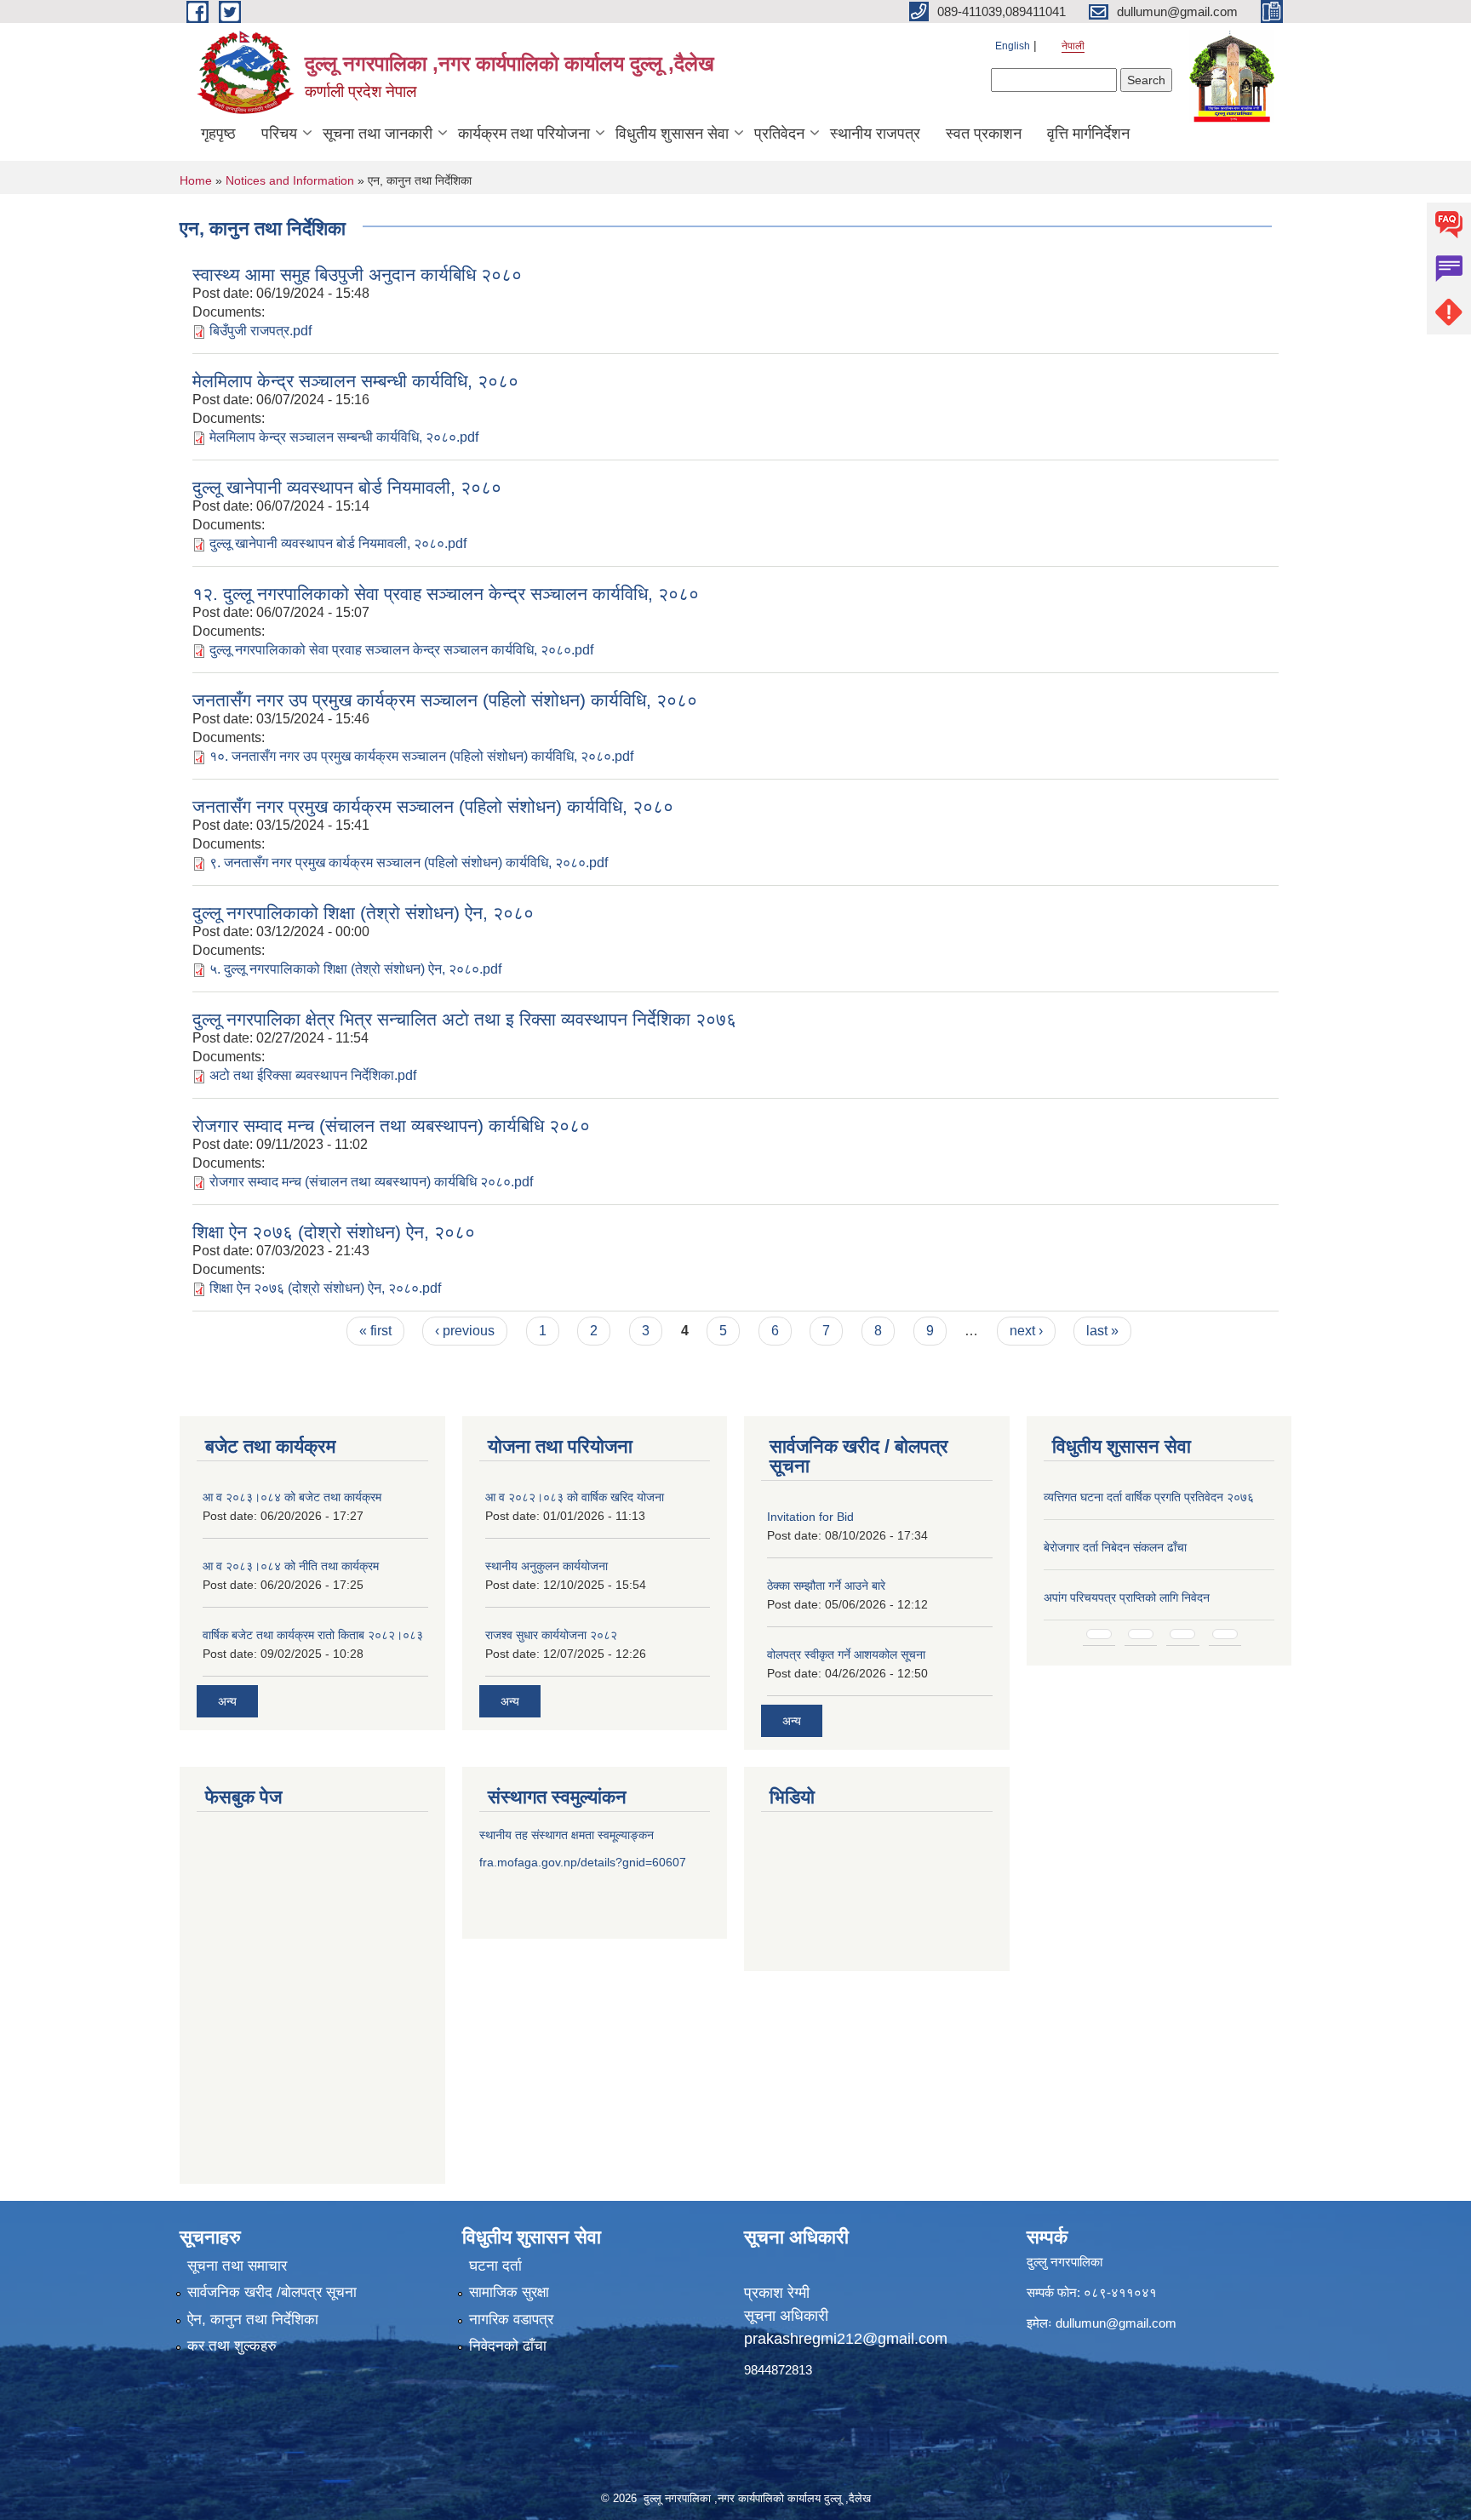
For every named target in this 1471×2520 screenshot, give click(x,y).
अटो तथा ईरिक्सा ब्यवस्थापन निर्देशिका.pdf (313, 1075)
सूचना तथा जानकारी (378, 134)
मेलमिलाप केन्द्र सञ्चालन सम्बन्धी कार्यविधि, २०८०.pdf (344, 437)
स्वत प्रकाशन (984, 134)
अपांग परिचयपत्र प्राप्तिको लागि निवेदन (1127, 1597)
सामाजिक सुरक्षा (509, 2292)
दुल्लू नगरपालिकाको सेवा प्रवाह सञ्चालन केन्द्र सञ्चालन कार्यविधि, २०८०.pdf (401, 650)
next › (1026, 1331)
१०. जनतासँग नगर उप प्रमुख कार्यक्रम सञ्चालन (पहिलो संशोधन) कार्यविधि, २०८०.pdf (421, 756)
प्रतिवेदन (779, 134)
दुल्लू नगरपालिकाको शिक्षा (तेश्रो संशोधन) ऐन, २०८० (363, 913)
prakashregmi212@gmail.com (846, 2339)
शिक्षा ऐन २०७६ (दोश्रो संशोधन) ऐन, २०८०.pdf (325, 1288)
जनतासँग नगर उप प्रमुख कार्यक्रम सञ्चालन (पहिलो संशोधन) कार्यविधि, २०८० (445, 700)
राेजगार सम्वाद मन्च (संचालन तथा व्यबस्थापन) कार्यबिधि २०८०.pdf (371, 1182)
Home (196, 180)
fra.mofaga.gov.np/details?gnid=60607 (583, 1862)
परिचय (279, 134)
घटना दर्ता (495, 2266)
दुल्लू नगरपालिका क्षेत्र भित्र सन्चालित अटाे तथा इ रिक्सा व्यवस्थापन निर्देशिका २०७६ (464, 1019)
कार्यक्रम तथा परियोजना (524, 134)
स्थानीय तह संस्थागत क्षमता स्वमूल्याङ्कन (567, 1835)
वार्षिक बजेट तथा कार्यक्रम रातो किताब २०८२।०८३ (313, 1635)
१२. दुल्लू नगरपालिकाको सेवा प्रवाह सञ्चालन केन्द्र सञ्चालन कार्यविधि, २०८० (446, 594)
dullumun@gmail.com (1116, 2323)
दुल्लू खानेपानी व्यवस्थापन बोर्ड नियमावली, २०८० (347, 487)
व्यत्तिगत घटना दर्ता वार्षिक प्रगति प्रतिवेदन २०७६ (1149, 1497)
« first (375, 1331)
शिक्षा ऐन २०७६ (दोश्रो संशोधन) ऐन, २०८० (334, 1232)
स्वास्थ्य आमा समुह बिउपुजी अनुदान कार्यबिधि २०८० (357, 274)
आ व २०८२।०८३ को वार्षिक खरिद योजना (575, 1497)
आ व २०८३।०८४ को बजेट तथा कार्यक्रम (292, 1497)
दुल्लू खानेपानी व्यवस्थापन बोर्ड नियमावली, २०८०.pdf (338, 543)
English (1013, 46)
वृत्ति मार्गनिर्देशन (1088, 134)
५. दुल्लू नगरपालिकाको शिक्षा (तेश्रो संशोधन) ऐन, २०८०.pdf (355, 969)
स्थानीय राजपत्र (875, 134)
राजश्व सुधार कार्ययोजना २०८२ (551, 1635)
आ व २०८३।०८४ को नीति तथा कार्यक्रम (291, 1566)
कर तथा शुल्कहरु (232, 2346)
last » (1102, 1331)
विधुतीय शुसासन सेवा (672, 134)
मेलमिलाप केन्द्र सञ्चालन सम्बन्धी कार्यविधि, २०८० (355, 381)
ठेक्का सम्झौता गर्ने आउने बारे (826, 1586)
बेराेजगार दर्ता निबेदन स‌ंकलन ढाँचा (1115, 1547)
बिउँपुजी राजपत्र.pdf (260, 331)
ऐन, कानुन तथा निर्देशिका (253, 2320)
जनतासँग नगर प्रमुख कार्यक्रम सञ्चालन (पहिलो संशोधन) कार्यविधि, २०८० (433, 806)
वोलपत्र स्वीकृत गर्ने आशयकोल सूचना (846, 1654)
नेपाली (1073, 46)
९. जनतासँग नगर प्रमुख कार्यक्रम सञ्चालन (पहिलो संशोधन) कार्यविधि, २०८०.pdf (409, 863)
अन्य (227, 1701)
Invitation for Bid (810, 1517)
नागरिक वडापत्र (511, 2320)
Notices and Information (290, 180)
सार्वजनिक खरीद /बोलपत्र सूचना (272, 2292)
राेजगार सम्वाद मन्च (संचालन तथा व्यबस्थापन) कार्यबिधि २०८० (391, 1126)
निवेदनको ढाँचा (508, 2346)
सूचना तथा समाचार (237, 2266)
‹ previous (465, 1331)
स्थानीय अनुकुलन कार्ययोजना (547, 1566)
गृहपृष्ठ (218, 134)
